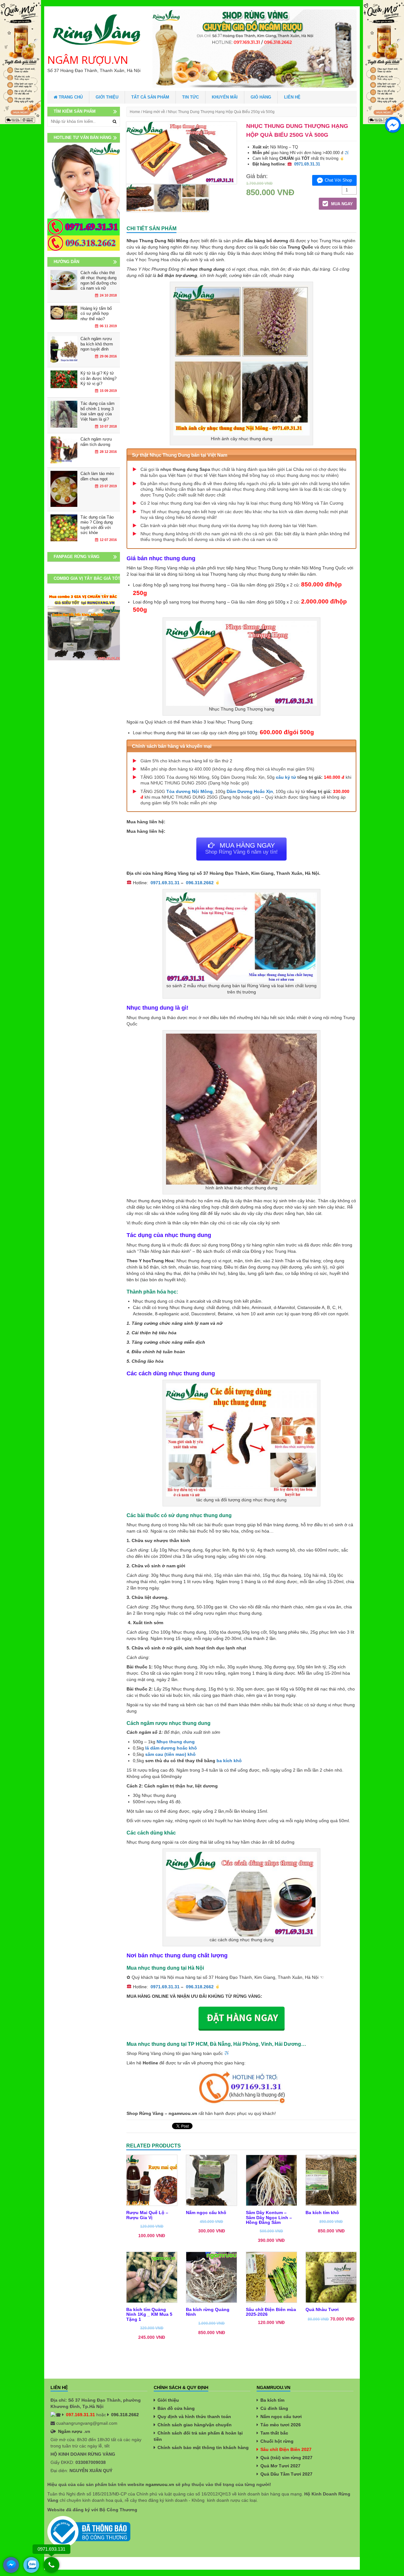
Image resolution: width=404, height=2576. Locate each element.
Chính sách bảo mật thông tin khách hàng (203, 2447)
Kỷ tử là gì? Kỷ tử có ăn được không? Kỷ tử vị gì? (98, 378)
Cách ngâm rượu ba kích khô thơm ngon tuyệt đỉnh (97, 344)
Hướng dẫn (66, 262)
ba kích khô (229, 1761)
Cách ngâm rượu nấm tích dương (96, 442)
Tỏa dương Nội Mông (190, 791)
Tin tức (190, 97)
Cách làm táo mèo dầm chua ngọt (97, 476)
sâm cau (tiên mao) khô (170, 1754)
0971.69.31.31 (307, 164)
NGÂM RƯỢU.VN (88, 60)
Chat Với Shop (338, 180)
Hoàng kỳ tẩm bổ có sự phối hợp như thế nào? (96, 314)
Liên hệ (292, 97)
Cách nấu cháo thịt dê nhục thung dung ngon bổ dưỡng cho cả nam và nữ (98, 281)
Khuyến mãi (225, 97)
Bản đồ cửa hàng (176, 2408)
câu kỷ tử (286, 777)
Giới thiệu (107, 97)
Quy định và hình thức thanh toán (194, 2417)
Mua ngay (341, 204)
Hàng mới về (154, 112)
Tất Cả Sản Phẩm (150, 97)
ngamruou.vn (160, 2484)
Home (135, 112)
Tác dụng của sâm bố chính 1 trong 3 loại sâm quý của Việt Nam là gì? (98, 411)
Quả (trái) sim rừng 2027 (286, 2458)
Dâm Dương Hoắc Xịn (250, 791)
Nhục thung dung (176, 1742)
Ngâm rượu (70, 2431)
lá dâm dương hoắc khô (171, 1748)
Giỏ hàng (261, 97)
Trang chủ (70, 97)
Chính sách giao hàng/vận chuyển (195, 2425)
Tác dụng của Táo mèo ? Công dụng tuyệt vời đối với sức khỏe (97, 525)
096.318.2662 (200, 883)
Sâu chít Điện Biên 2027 (286, 2449)
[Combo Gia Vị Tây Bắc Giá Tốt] (84, 626)
